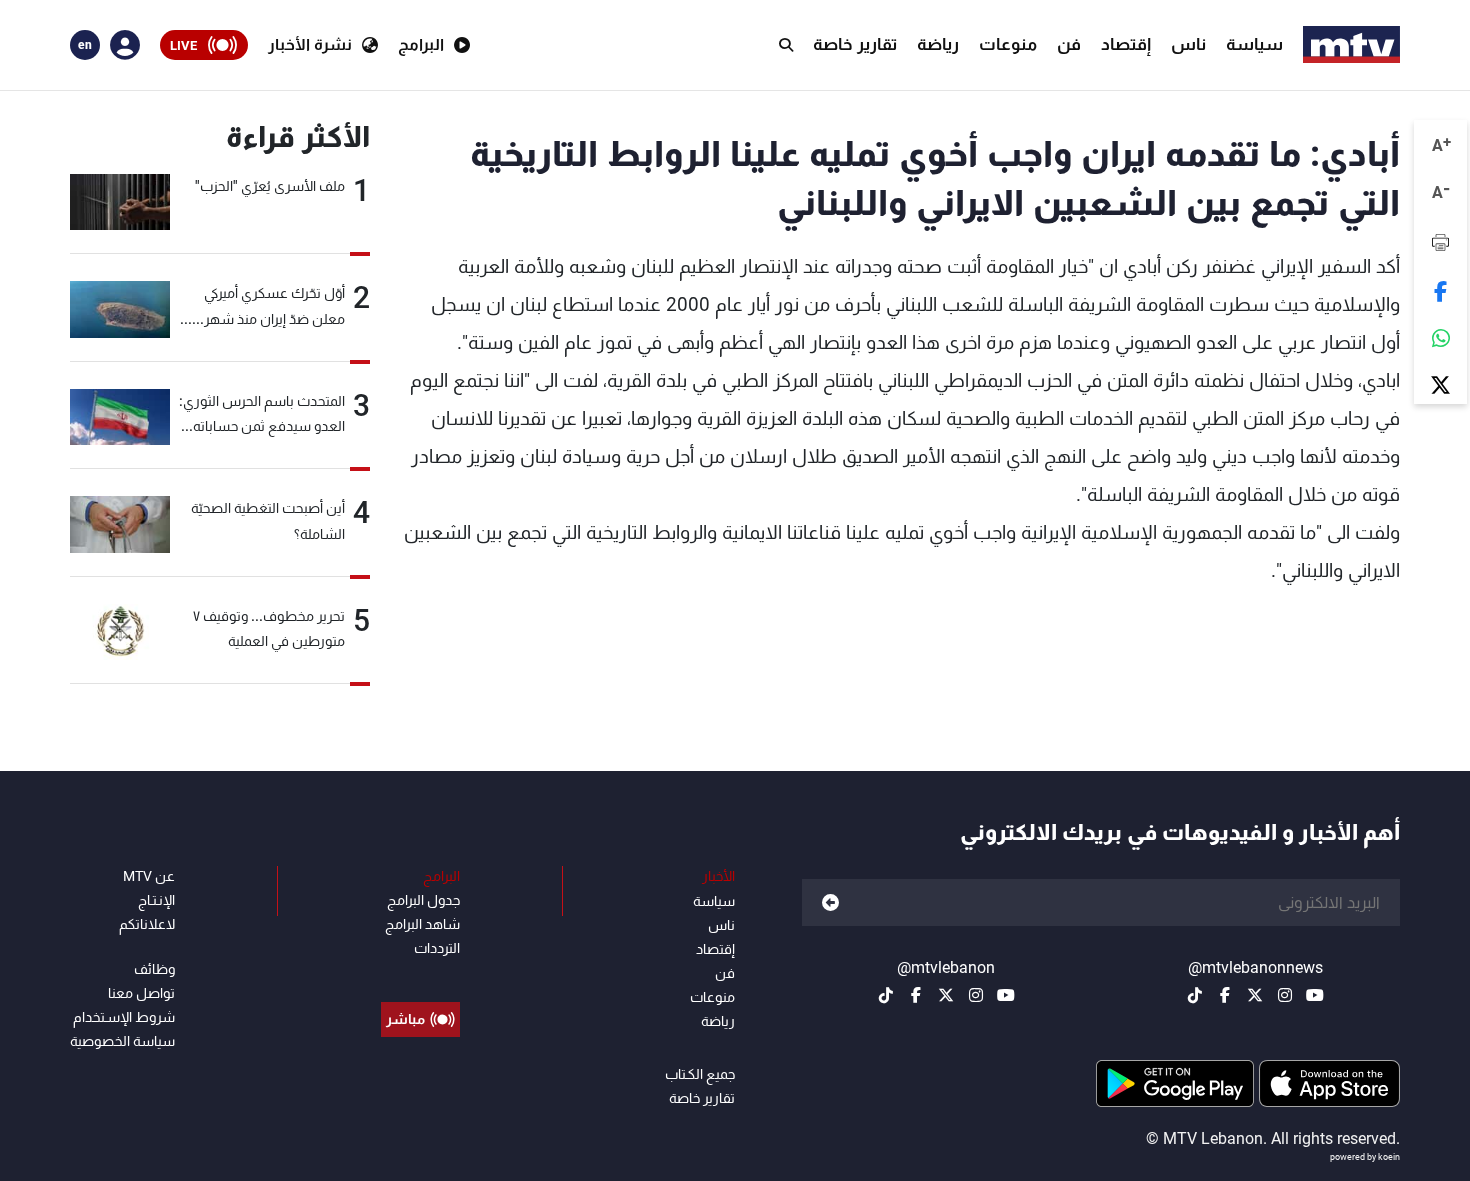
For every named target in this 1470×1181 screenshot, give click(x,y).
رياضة (938, 44)
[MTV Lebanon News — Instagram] (1285, 995)
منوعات (1008, 44)
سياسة (1254, 44)
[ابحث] (786, 45)
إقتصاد (1126, 44)
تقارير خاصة (855, 44)
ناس (1188, 44)
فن (1069, 44)
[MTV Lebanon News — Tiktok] (1195, 995)
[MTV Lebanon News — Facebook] (1225, 995)
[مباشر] (420, 974)
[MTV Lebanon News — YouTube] (1315, 995)
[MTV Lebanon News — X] (1255, 995)
